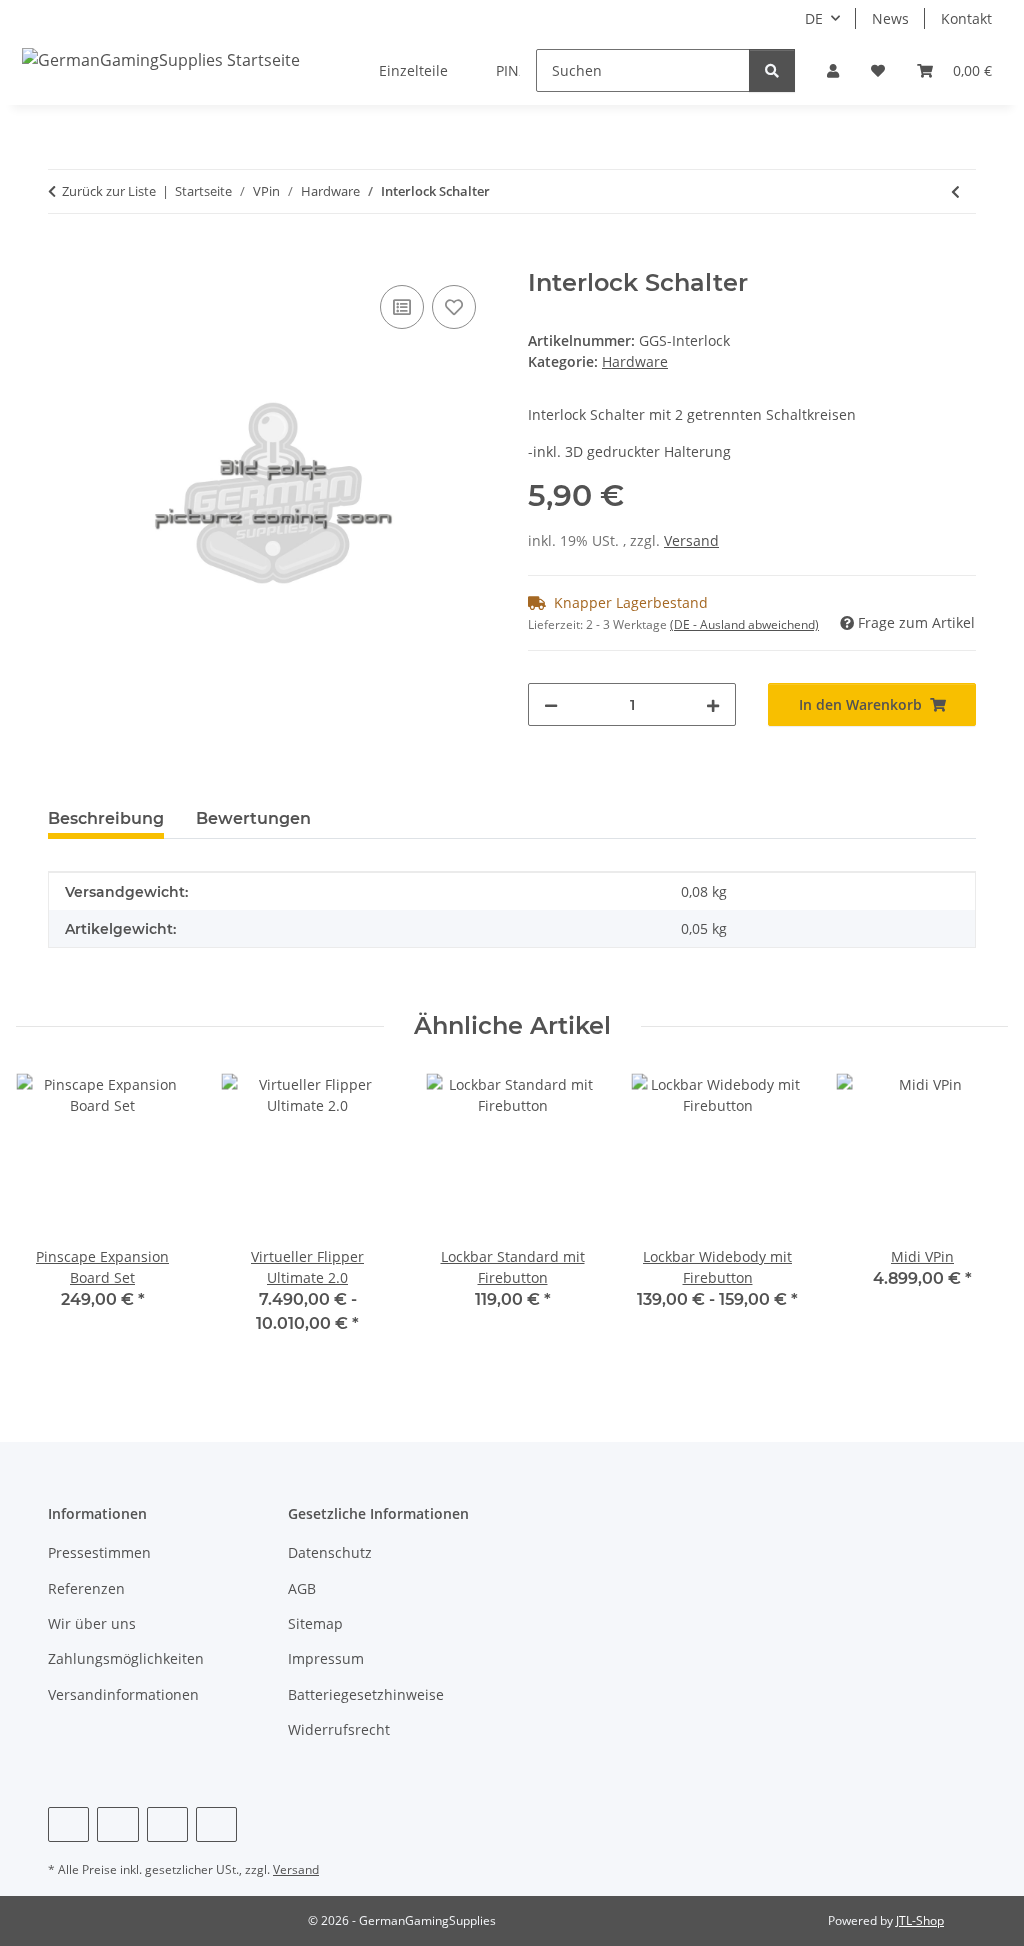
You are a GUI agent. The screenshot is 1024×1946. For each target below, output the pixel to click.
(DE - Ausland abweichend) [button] (744, 624)
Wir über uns (92, 1623)
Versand (691, 540)
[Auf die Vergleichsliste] (402, 307)
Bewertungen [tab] (253, 818)
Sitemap (315, 1623)
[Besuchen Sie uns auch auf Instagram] (167, 1824)
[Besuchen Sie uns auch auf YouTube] (117, 1824)
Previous (49, 1217)
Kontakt (966, 18)
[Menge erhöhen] (713, 704)
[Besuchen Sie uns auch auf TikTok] (216, 1824)
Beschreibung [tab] (106, 818)
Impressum (326, 1658)
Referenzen (86, 1588)
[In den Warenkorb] (64, 258)
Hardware (635, 361)
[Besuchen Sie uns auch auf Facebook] (68, 1824)
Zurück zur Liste (109, 191)
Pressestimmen (99, 1552)
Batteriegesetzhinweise (366, 1694)
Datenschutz (330, 1552)
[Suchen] (772, 70)
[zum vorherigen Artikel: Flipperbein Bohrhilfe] (955, 191)
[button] (833, 70)
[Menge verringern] (551, 704)
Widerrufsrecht (339, 1729)
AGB (302, 1588)
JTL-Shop (920, 1920)
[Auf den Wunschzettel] (454, 307)
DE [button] (814, 18)
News (890, 18)
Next (975, 1217)
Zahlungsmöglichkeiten (126, 1658)
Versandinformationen (123, 1694)
